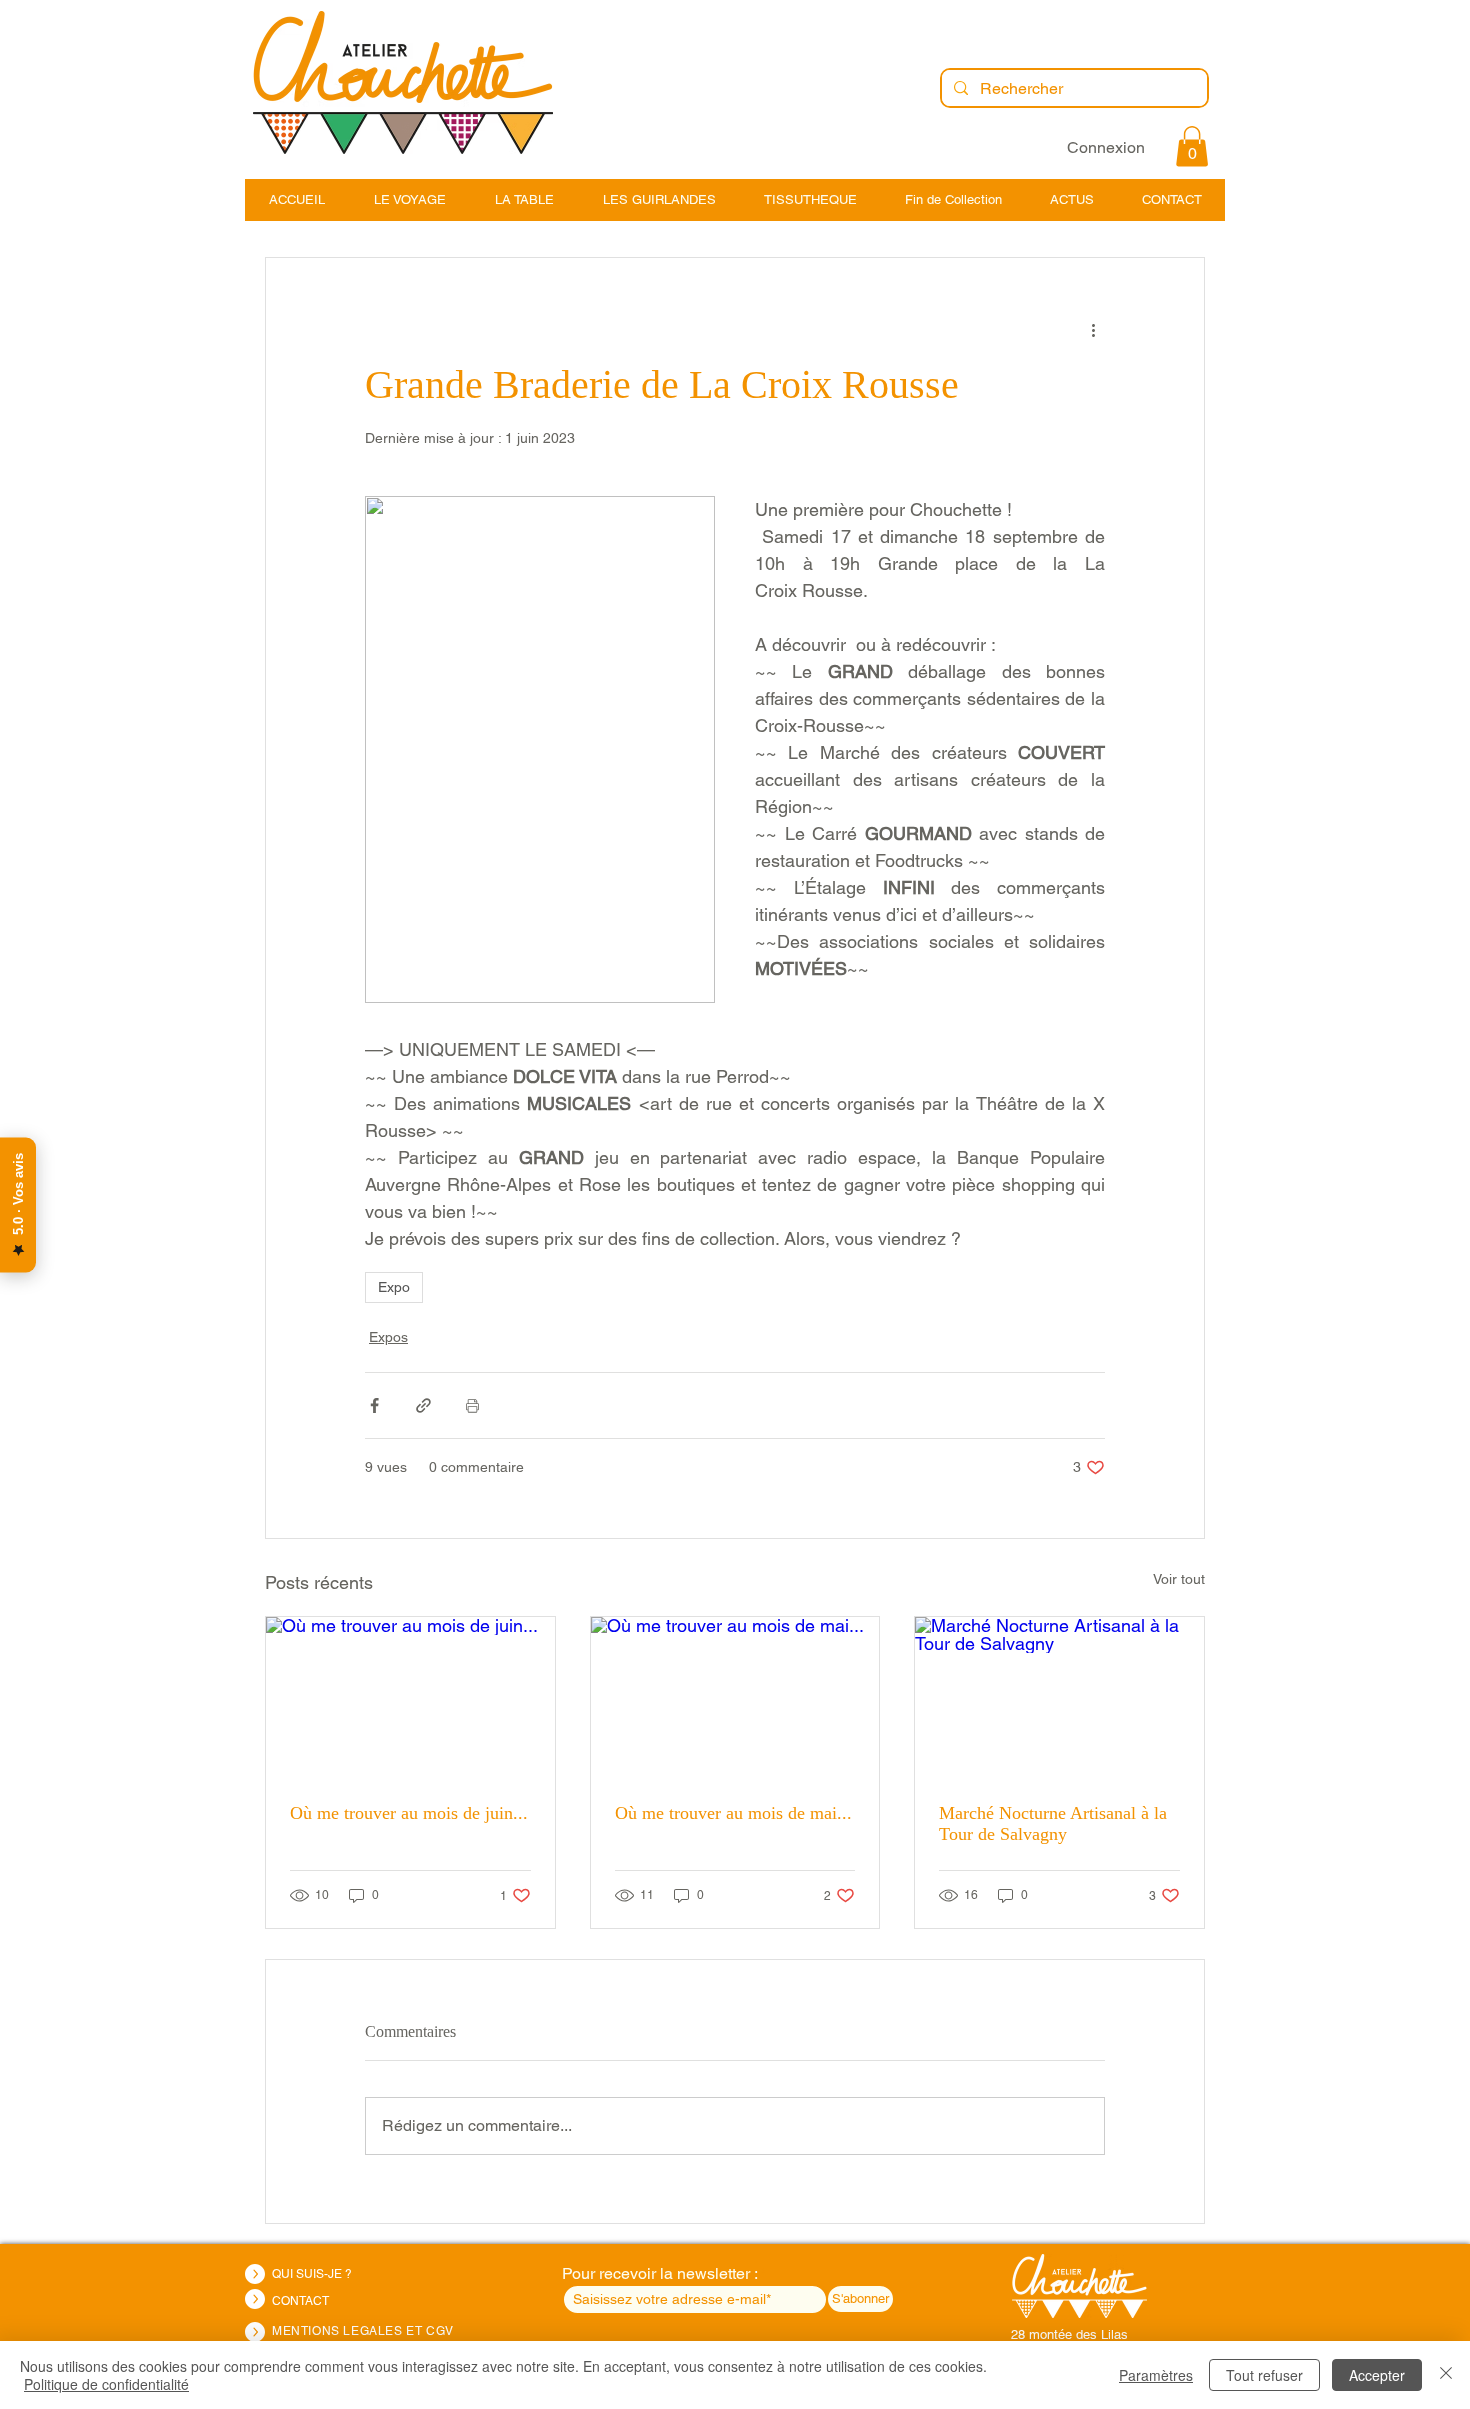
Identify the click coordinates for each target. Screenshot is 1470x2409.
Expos (388, 1337)
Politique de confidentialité (106, 2384)
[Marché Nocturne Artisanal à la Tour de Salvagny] (1059, 1698)
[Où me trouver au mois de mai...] (735, 1698)
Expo (394, 1287)
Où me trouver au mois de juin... (409, 1813)
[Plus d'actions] (1093, 330)
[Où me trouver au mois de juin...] (410, 1698)
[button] (1192, 146)
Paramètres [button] (1156, 2375)
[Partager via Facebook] (374, 1405)
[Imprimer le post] (472, 1405)
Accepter (1377, 2375)
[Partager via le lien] (423, 1405)
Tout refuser (1264, 2375)
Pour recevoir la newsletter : (659, 2274)
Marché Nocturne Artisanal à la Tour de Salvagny (1053, 1823)
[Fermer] (1446, 2375)
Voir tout (1179, 1579)
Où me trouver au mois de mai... (733, 1813)
